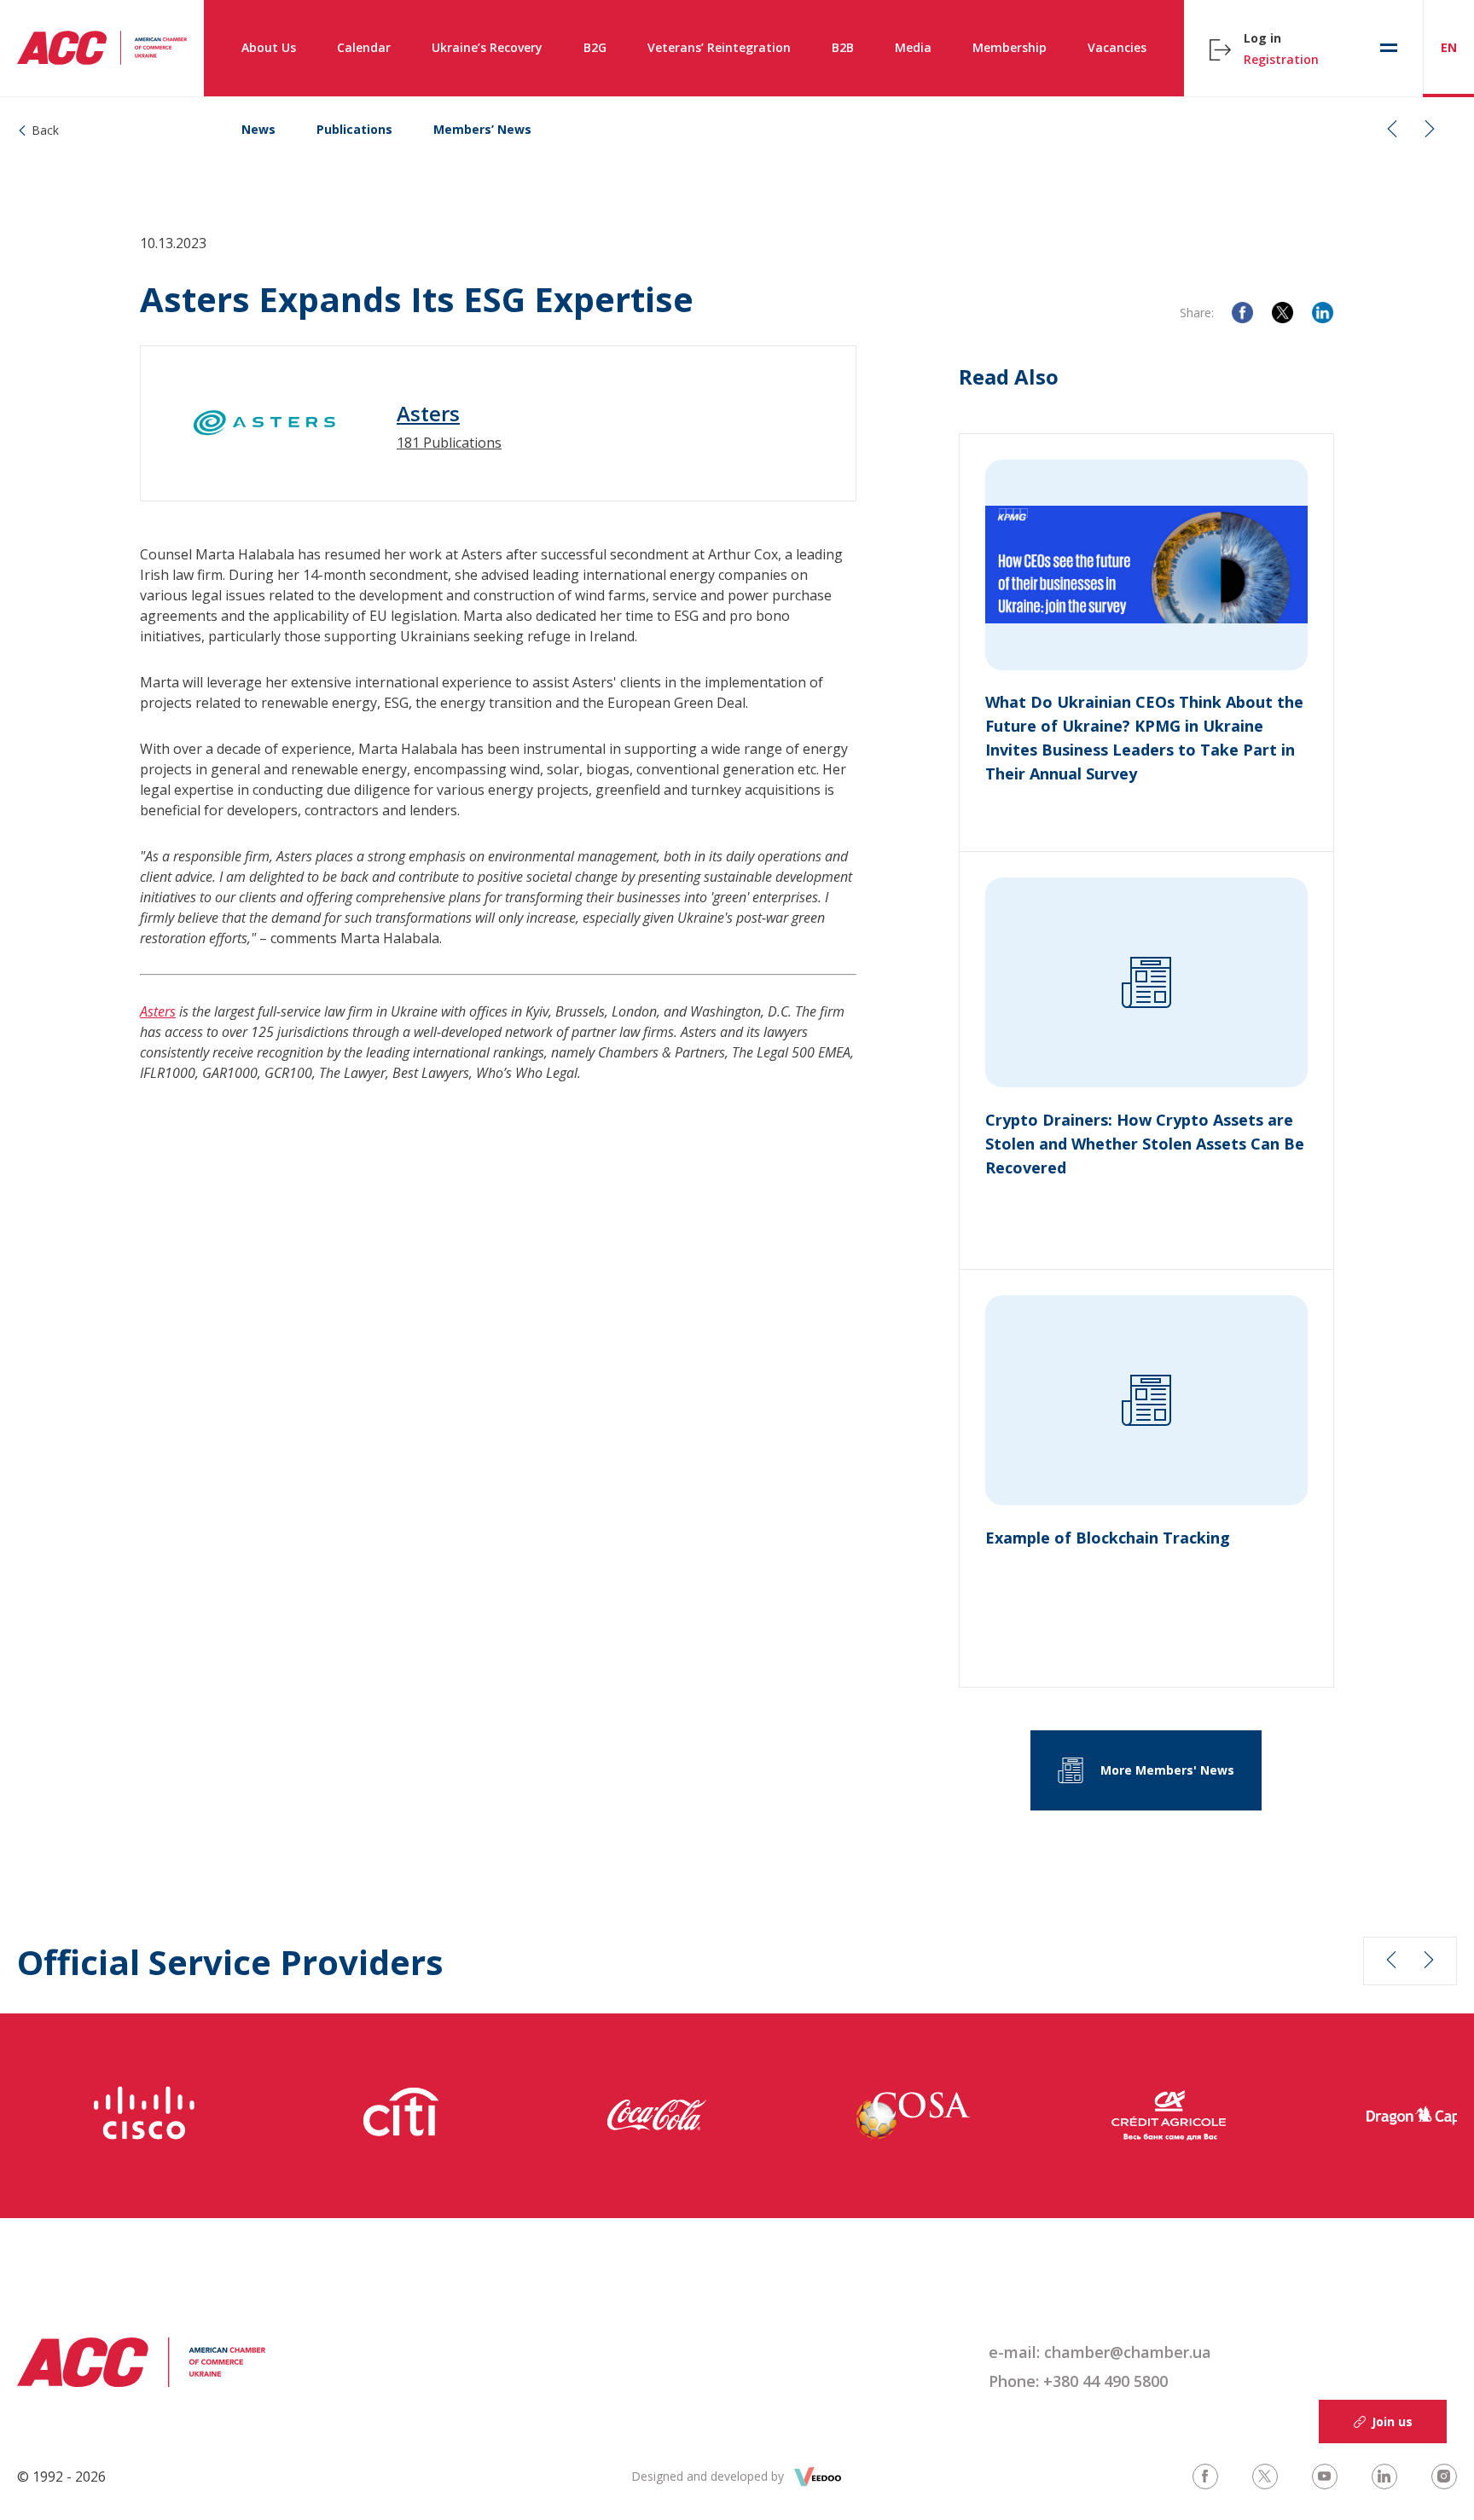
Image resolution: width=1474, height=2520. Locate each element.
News (258, 129)
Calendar (364, 47)
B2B (843, 47)
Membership (1010, 47)
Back (45, 130)
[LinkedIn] (1323, 313)
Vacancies (1117, 47)
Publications (354, 129)
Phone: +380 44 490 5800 (1078, 2381)
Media (913, 47)
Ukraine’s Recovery (487, 47)
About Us (269, 47)
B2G (595, 47)
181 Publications (449, 443)
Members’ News (482, 129)
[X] (1282, 313)
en (1449, 47)
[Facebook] (1242, 313)
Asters (428, 414)
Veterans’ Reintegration (719, 47)
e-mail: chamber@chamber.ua (1100, 2352)
